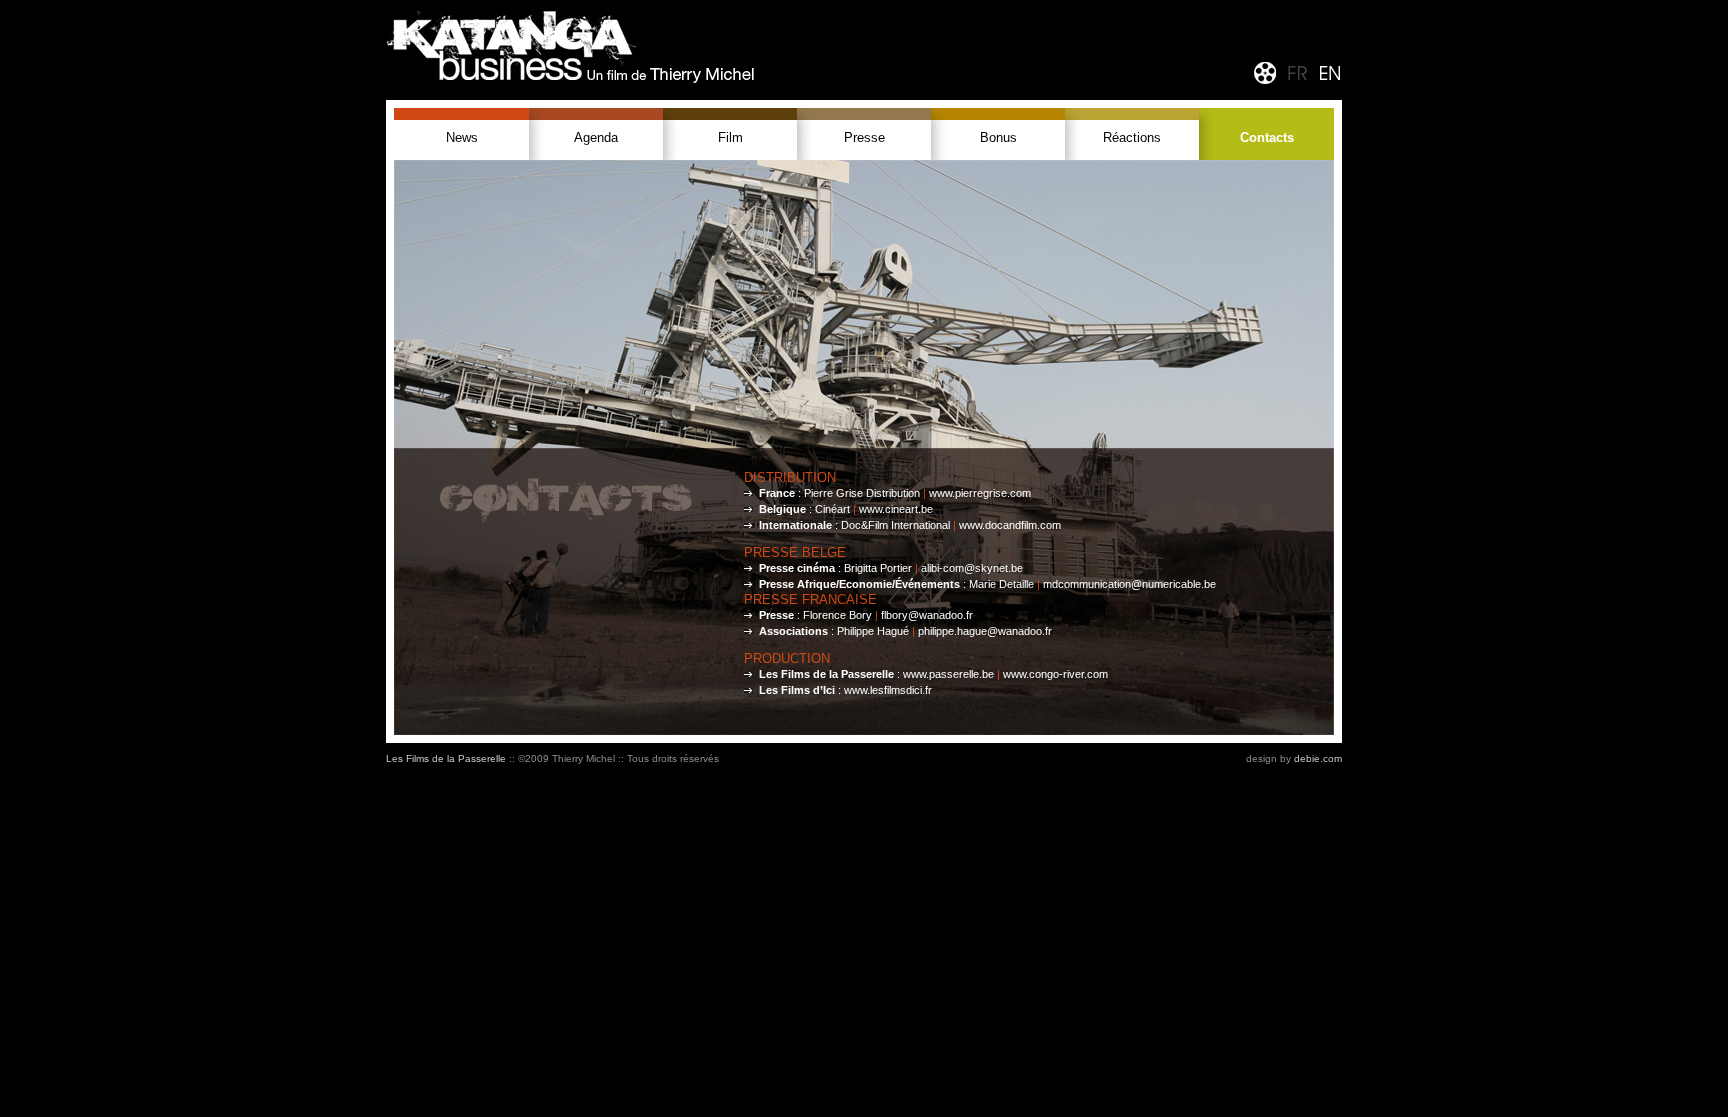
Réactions (1132, 137)
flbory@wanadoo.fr (927, 615)
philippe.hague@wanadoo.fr (985, 631)
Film (730, 137)
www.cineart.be (896, 509)
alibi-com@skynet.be (972, 568)
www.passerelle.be (948, 674)
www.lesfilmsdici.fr (888, 690)
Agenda (596, 137)
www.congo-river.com (1055, 674)
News (462, 137)
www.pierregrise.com (980, 493)
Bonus (998, 137)
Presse (864, 137)
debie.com (1318, 758)
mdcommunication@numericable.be (1129, 584)
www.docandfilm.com (1010, 525)
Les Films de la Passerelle (446, 758)
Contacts (1267, 137)
